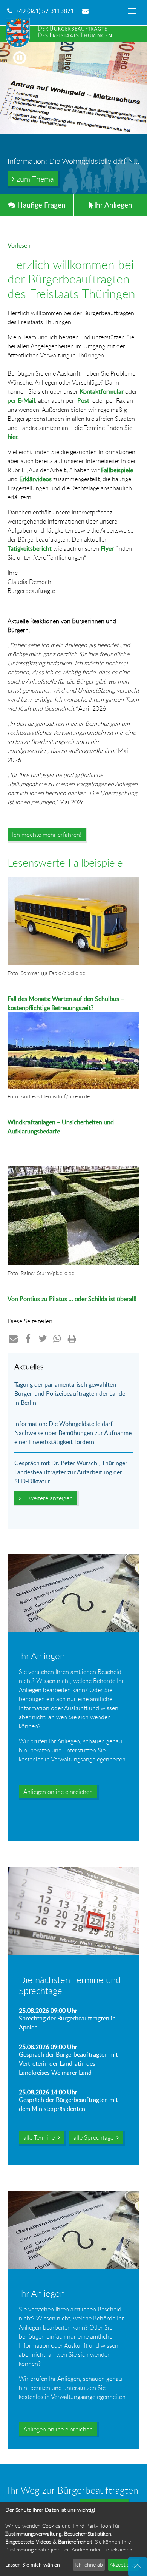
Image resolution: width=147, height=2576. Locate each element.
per (21, 400)
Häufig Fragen (41, 205)
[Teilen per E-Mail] (13, 1338)
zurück (15, 127)
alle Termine (41, 2137)
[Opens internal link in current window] (8, 1161)
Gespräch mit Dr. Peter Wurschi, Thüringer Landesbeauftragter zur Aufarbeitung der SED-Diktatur (71, 1472)
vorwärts (132, 127)
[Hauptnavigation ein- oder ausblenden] (134, 17)
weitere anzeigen (49, 1498)
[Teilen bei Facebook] (28, 1338)
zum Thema (34, 179)
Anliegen (113, 205)
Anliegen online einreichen (58, 1792)
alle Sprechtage (95, 2137)
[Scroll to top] (138, 2567)
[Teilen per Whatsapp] (57, 1338)
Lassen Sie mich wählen (33, 2564)
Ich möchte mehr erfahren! (47, 835)
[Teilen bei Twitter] (43, 1338)
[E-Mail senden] (86, 11)
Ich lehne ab (89, 2564)
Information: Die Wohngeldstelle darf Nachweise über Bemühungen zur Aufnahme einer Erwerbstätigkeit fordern (73, 1433)
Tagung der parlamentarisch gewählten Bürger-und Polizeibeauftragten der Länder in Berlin (71, 1393)
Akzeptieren (123, 2564)
